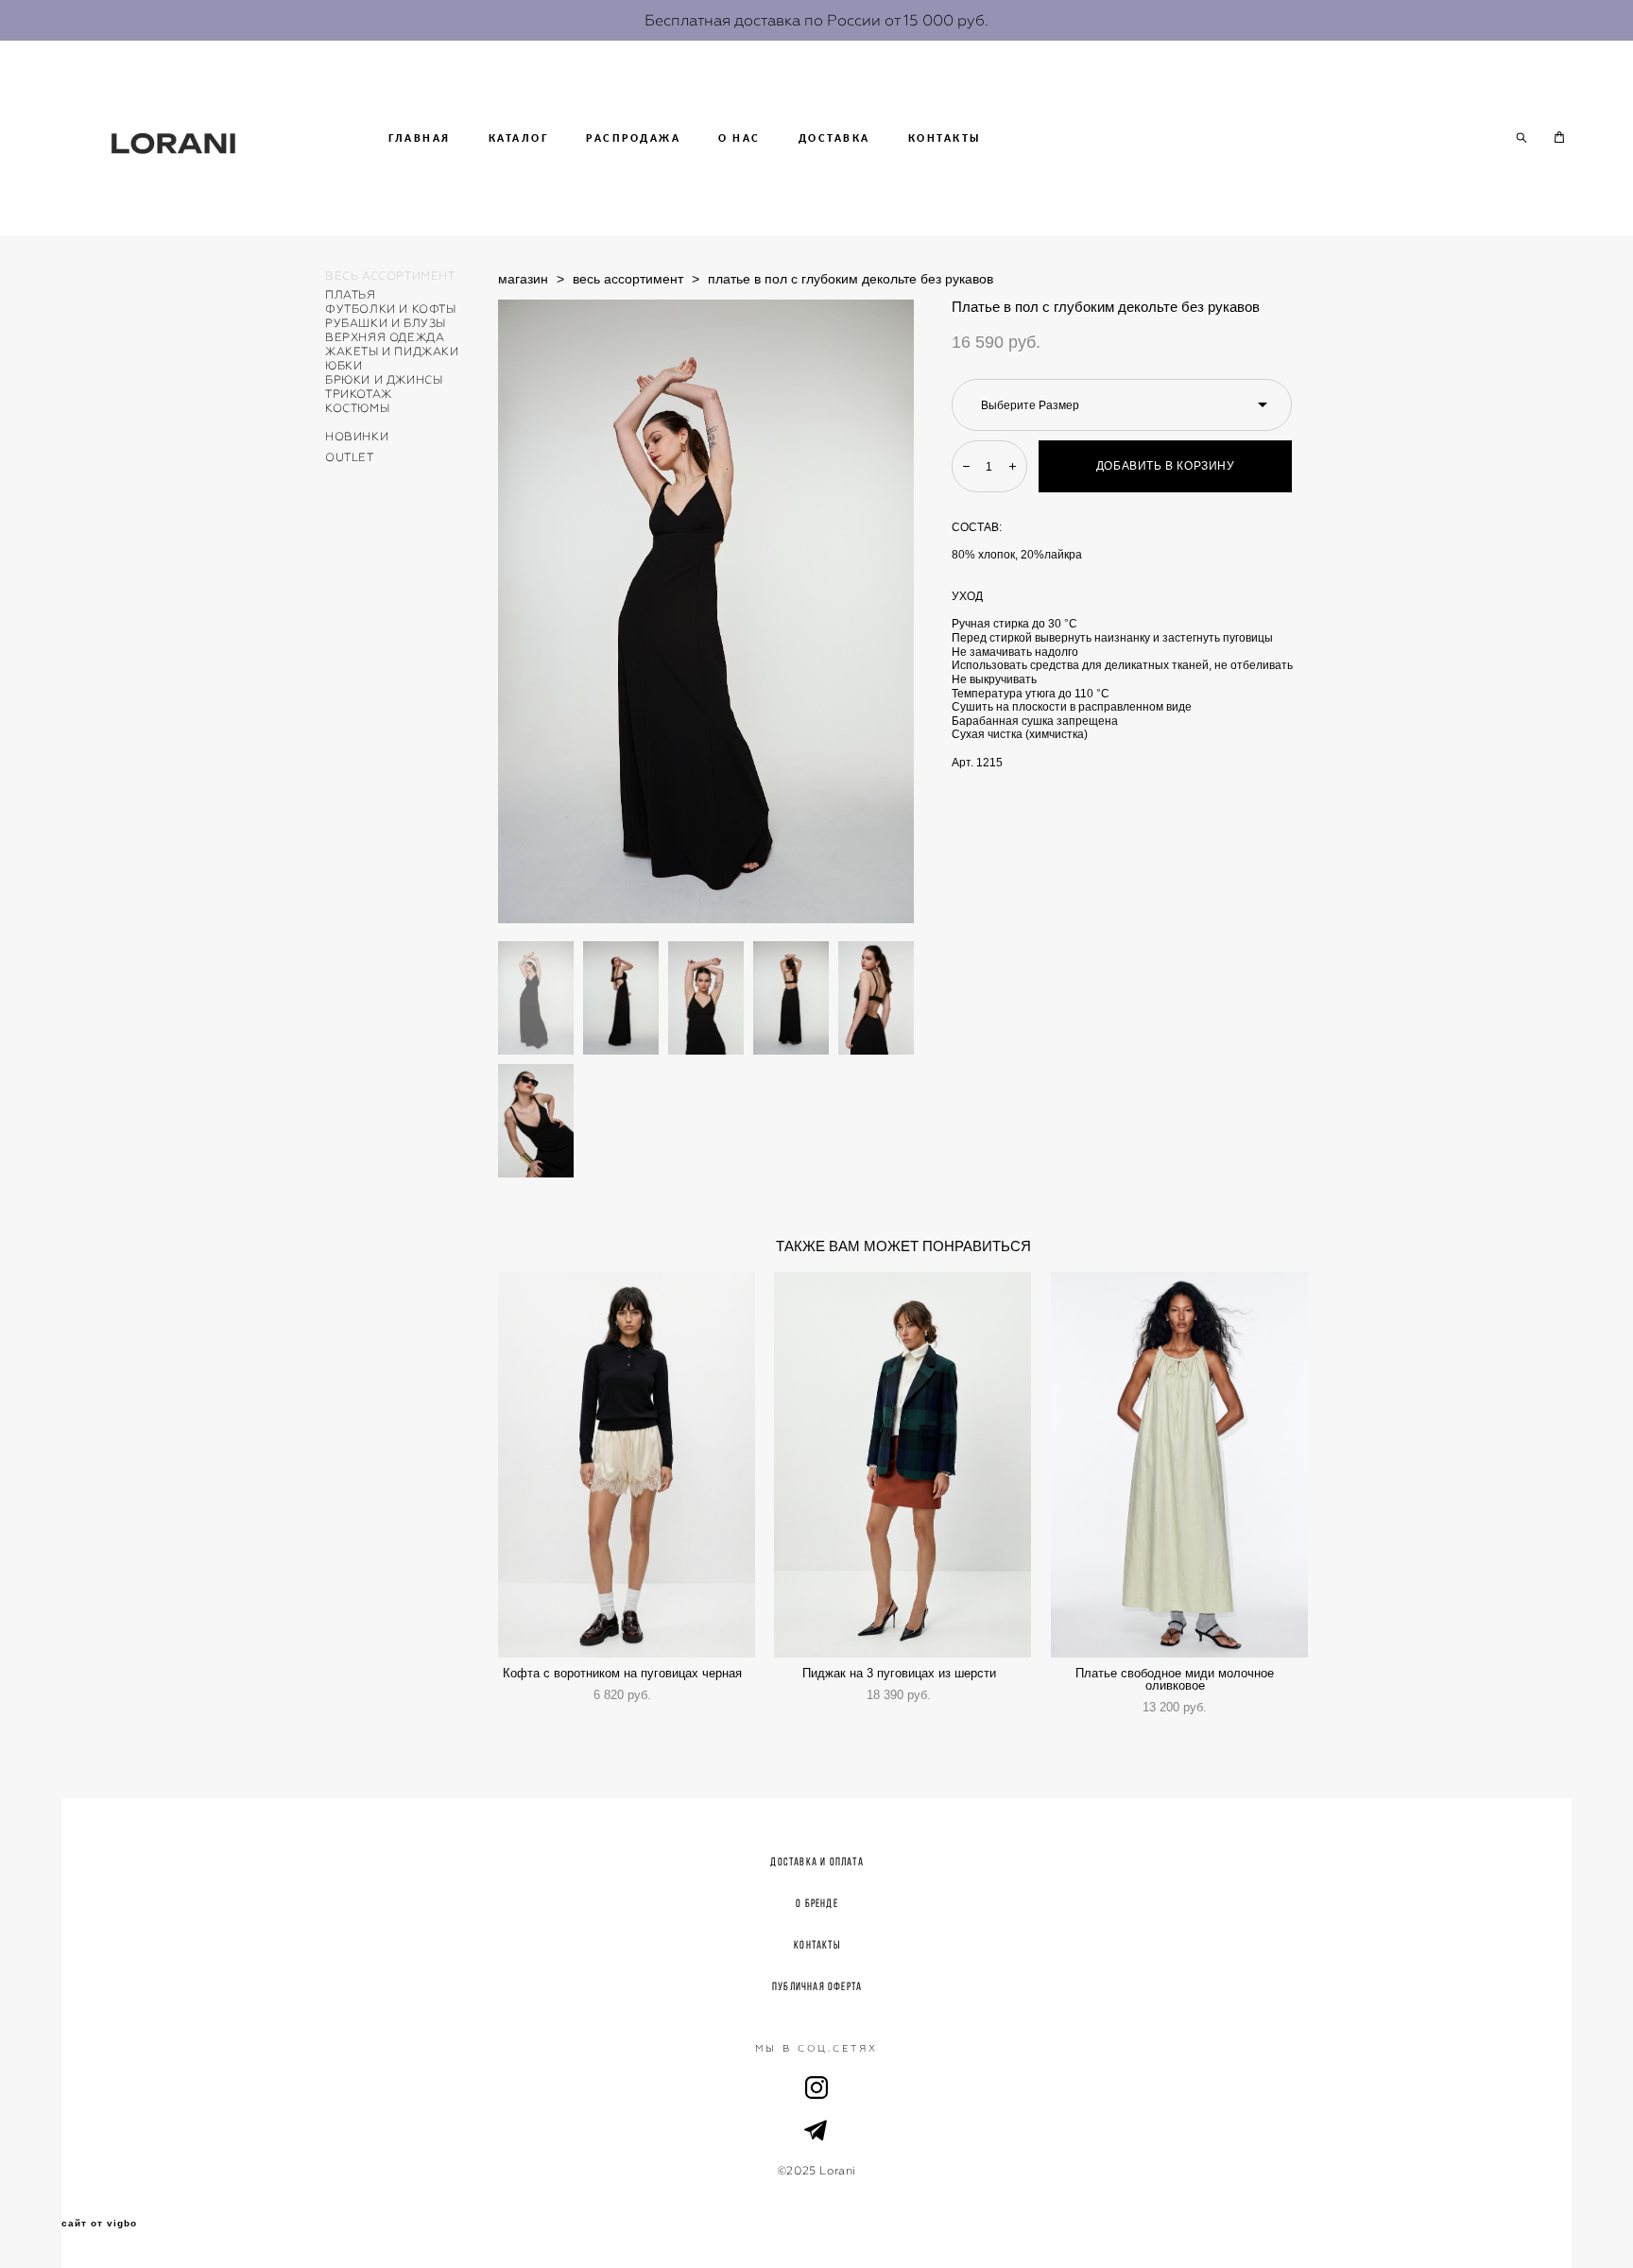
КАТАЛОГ (519, 138)
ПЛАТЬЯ (351, 295)
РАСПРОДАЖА (633, 138)
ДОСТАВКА (834, 138)
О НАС (739, 138)
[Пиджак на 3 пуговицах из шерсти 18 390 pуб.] (902, 1465)
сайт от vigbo (99, 2224)
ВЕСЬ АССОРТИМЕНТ (390, 276)
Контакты (817, 1944)
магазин (523, 279)
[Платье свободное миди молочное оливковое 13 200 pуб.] (1179, 1465)
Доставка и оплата (816, 1861)
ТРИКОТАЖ (359, 394)
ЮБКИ (344, 366)
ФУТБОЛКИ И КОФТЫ (391, 309)
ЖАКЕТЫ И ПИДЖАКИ (392, 352)
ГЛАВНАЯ (420, 138)
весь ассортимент (628, 279)
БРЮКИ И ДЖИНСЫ (384, 380)
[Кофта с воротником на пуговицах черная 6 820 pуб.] (627, 1465)
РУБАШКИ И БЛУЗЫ (386, 323)
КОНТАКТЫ (945, 138)
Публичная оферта (817, 1986)
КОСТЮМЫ (357, 408)
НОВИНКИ (357, 437)
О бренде (817, 1903)
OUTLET (350, 457)
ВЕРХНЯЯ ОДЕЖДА (385, 337)
